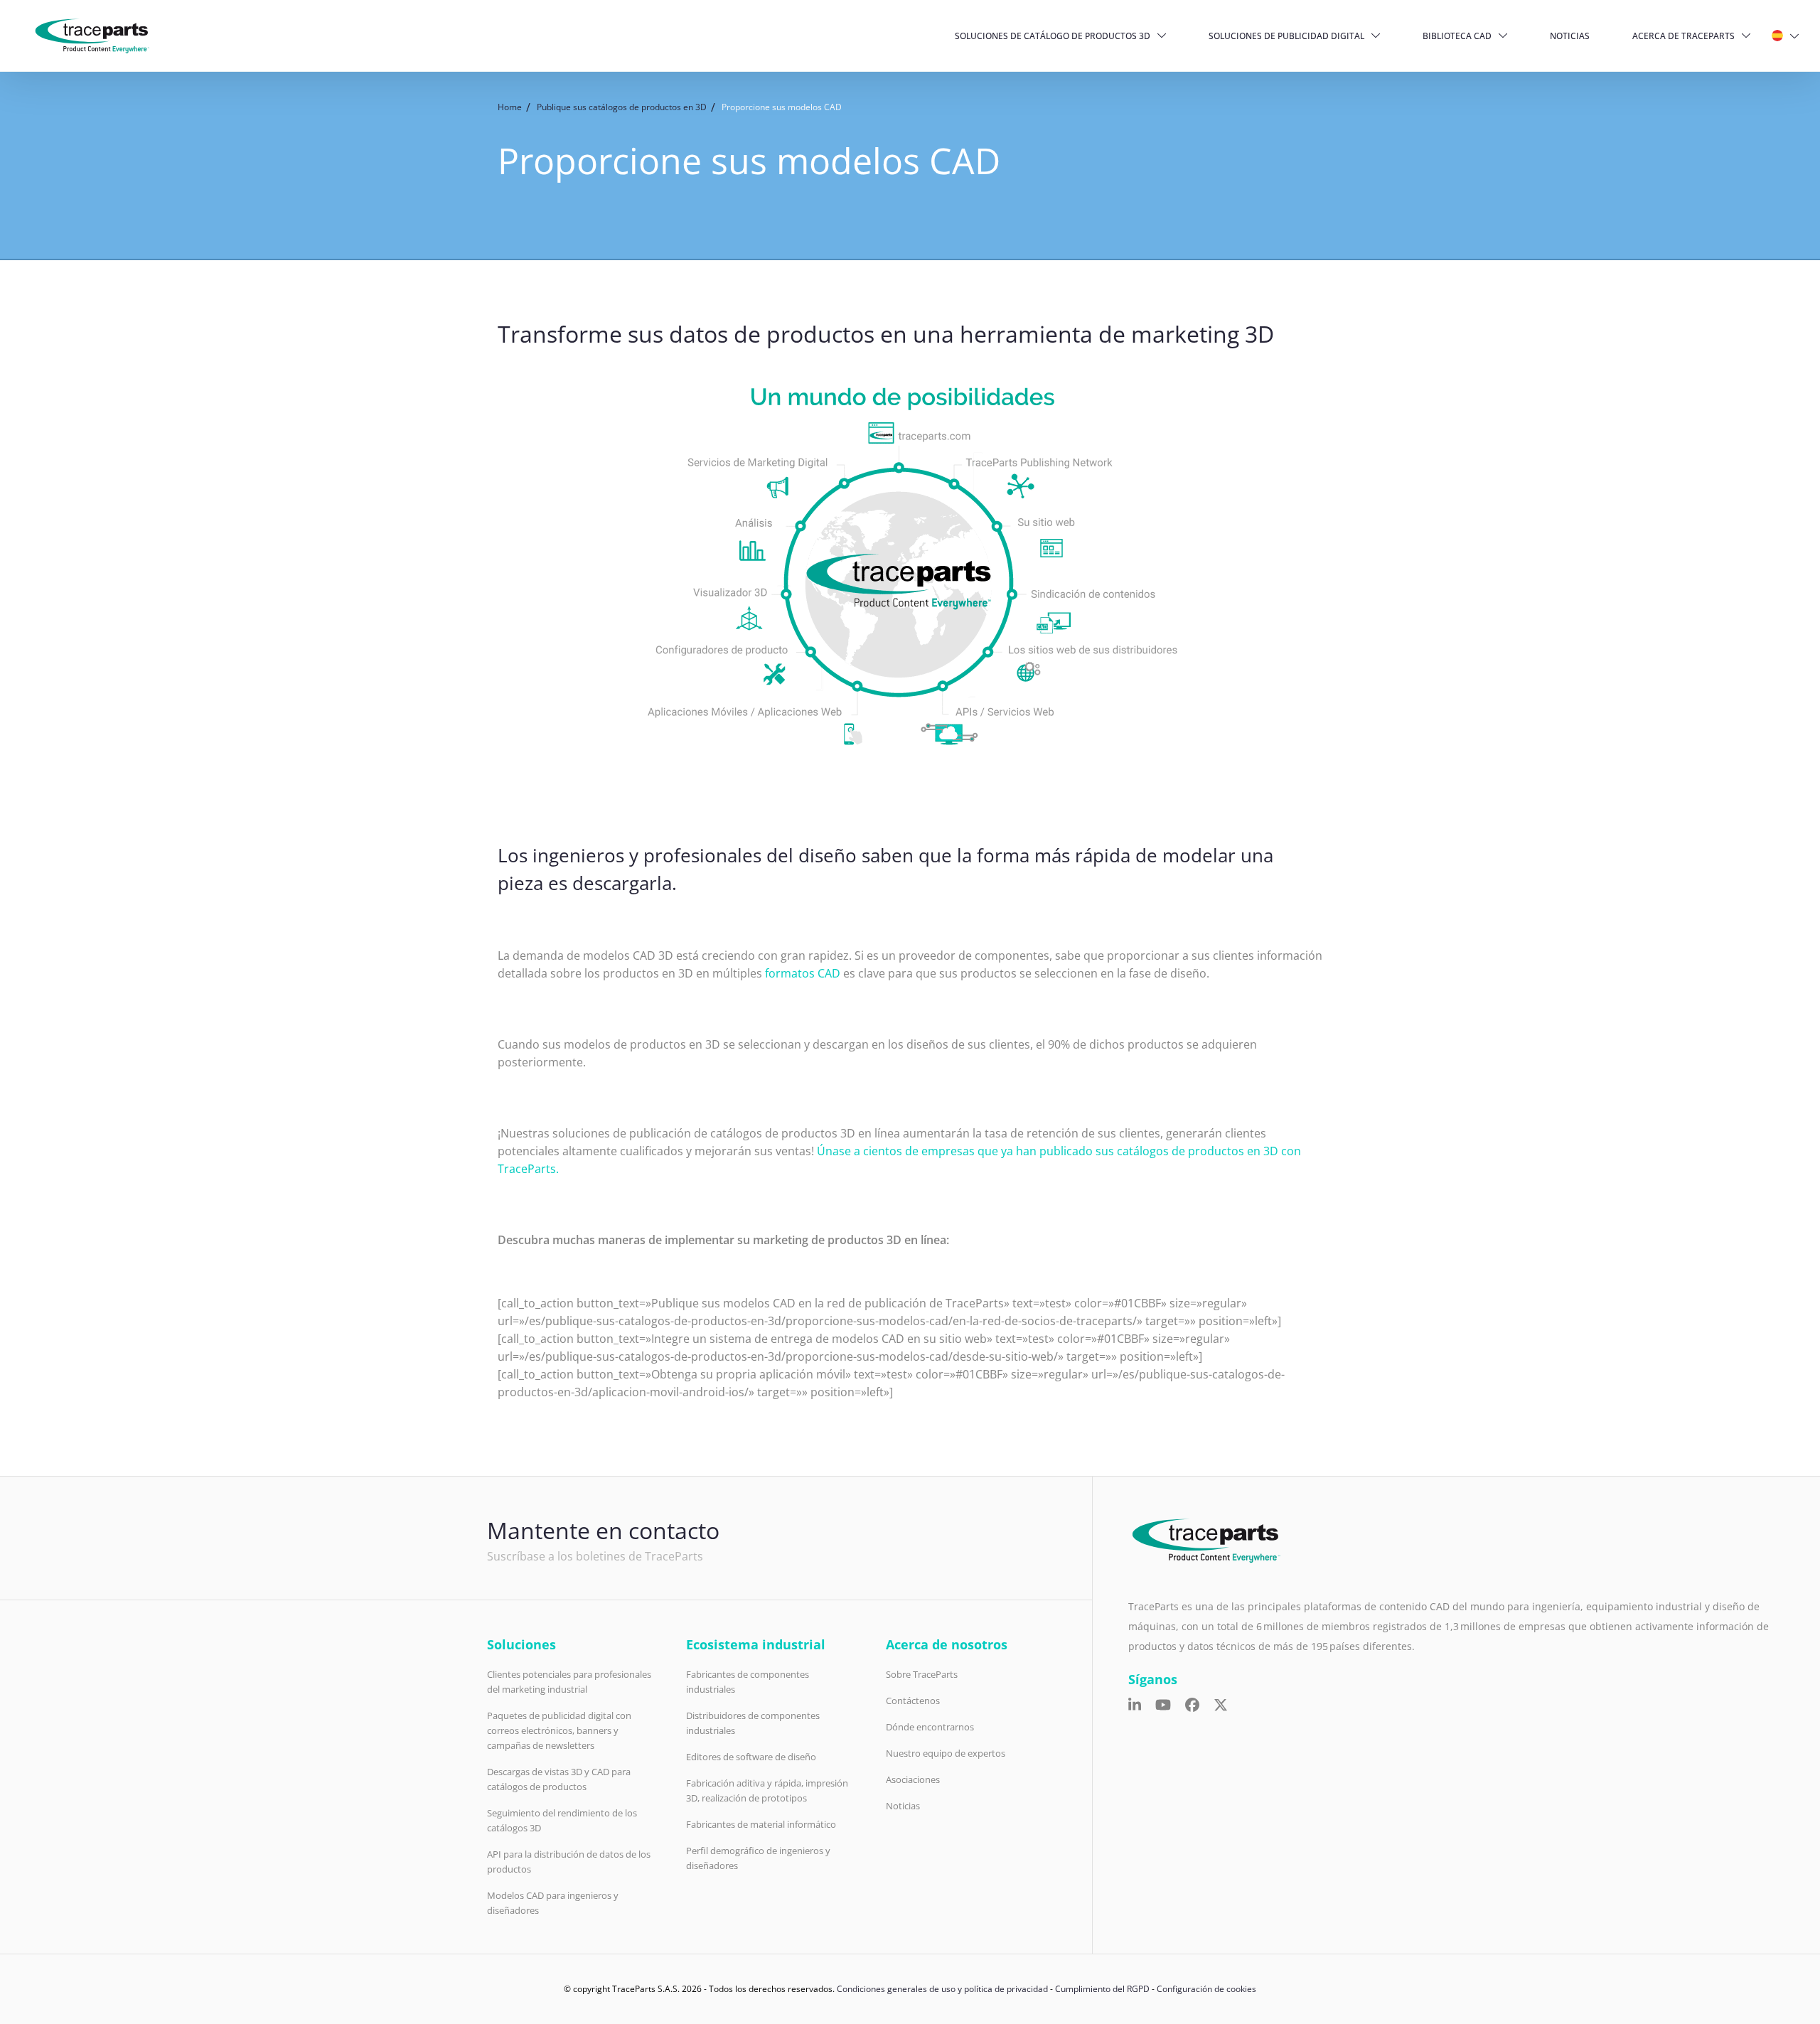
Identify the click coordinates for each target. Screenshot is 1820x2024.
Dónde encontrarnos (930, 1727)
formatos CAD (803, 973)
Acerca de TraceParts (1683, 36)
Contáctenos (913, 1701)
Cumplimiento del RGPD (1102, 1989)
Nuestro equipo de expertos (946, 1753)
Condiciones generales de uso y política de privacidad (942, 1989)
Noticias (1570, 36)
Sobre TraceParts (922, 1674)
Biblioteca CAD (1457, 36)
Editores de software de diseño (751, 1757)
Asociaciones (913, 1779)
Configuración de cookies (1206, 1989)
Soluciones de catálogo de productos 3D (1053, 36)
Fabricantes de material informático (761, 1824)
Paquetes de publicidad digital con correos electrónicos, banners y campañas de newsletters (559, 1730)
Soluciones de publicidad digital (1286, 36)
